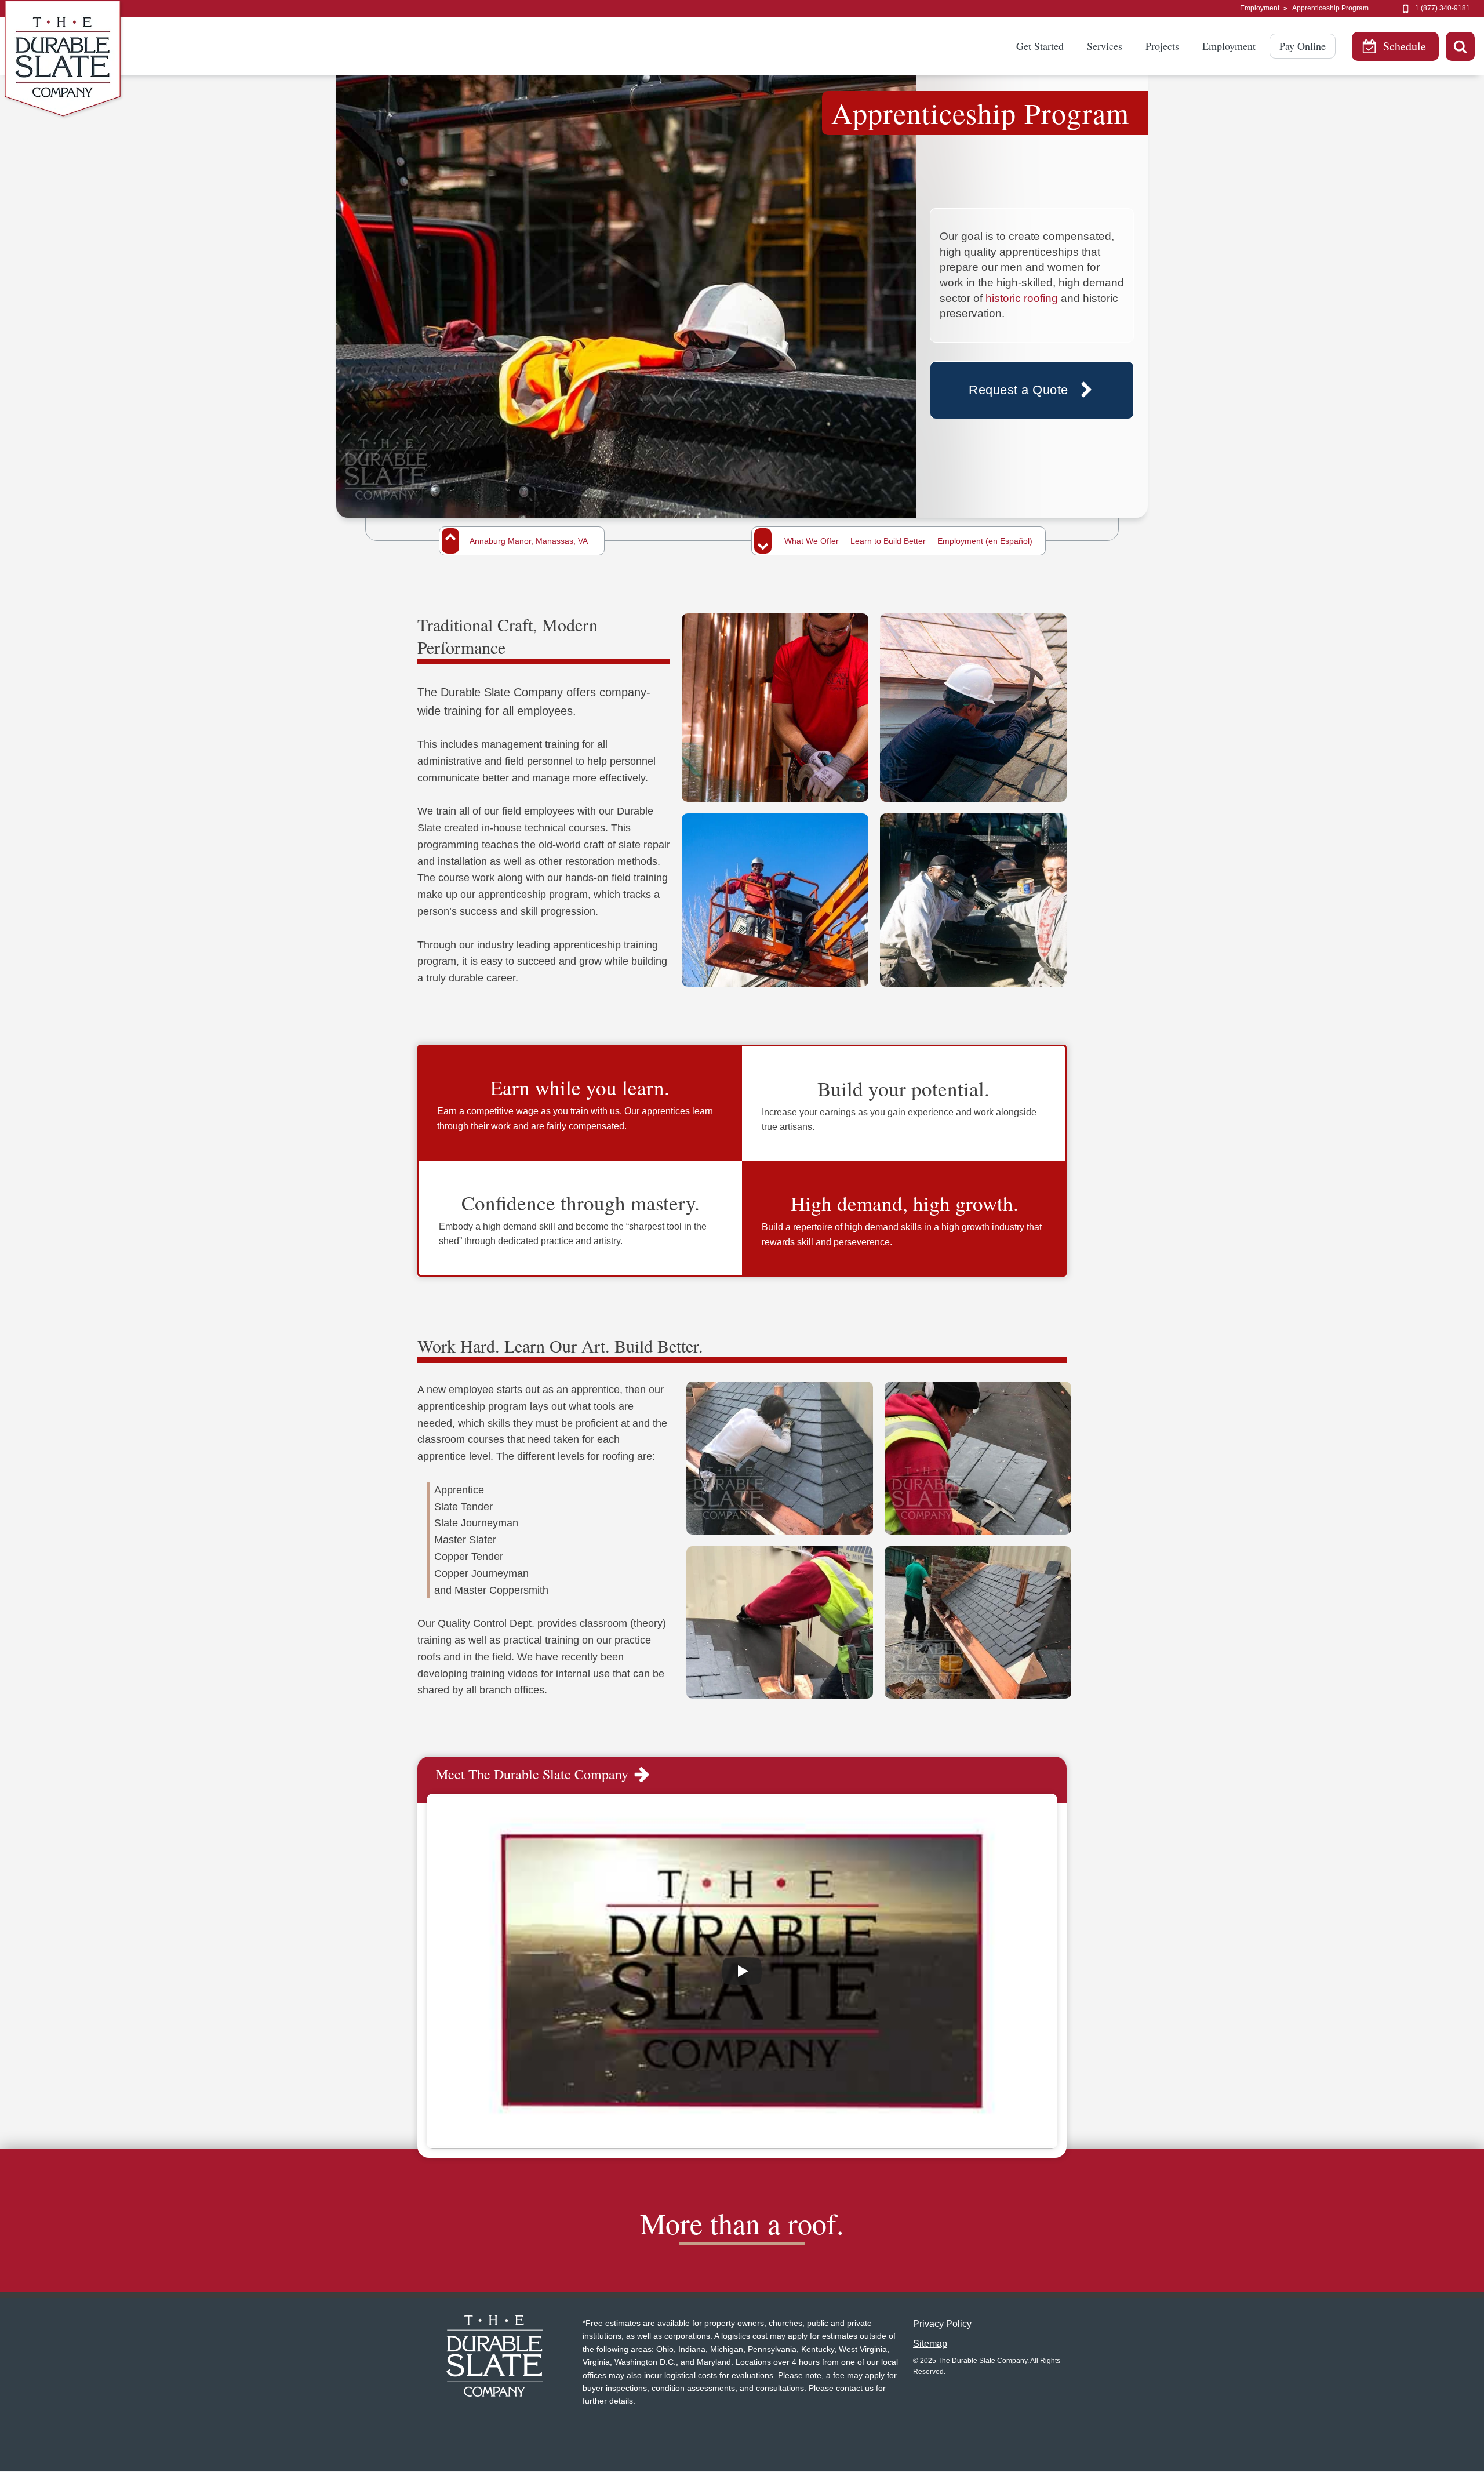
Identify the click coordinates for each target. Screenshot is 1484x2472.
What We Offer (812, 541)
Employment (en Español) (985, 541)
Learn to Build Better (888, 541)
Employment (1260, 8)
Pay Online (1303, 46)
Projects (1162, 46)
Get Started (1040, 46)
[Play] (742, 1971)
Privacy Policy (942, 2324)
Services (1105, 46)
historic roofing (1022, 298)
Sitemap (930, 2344)
